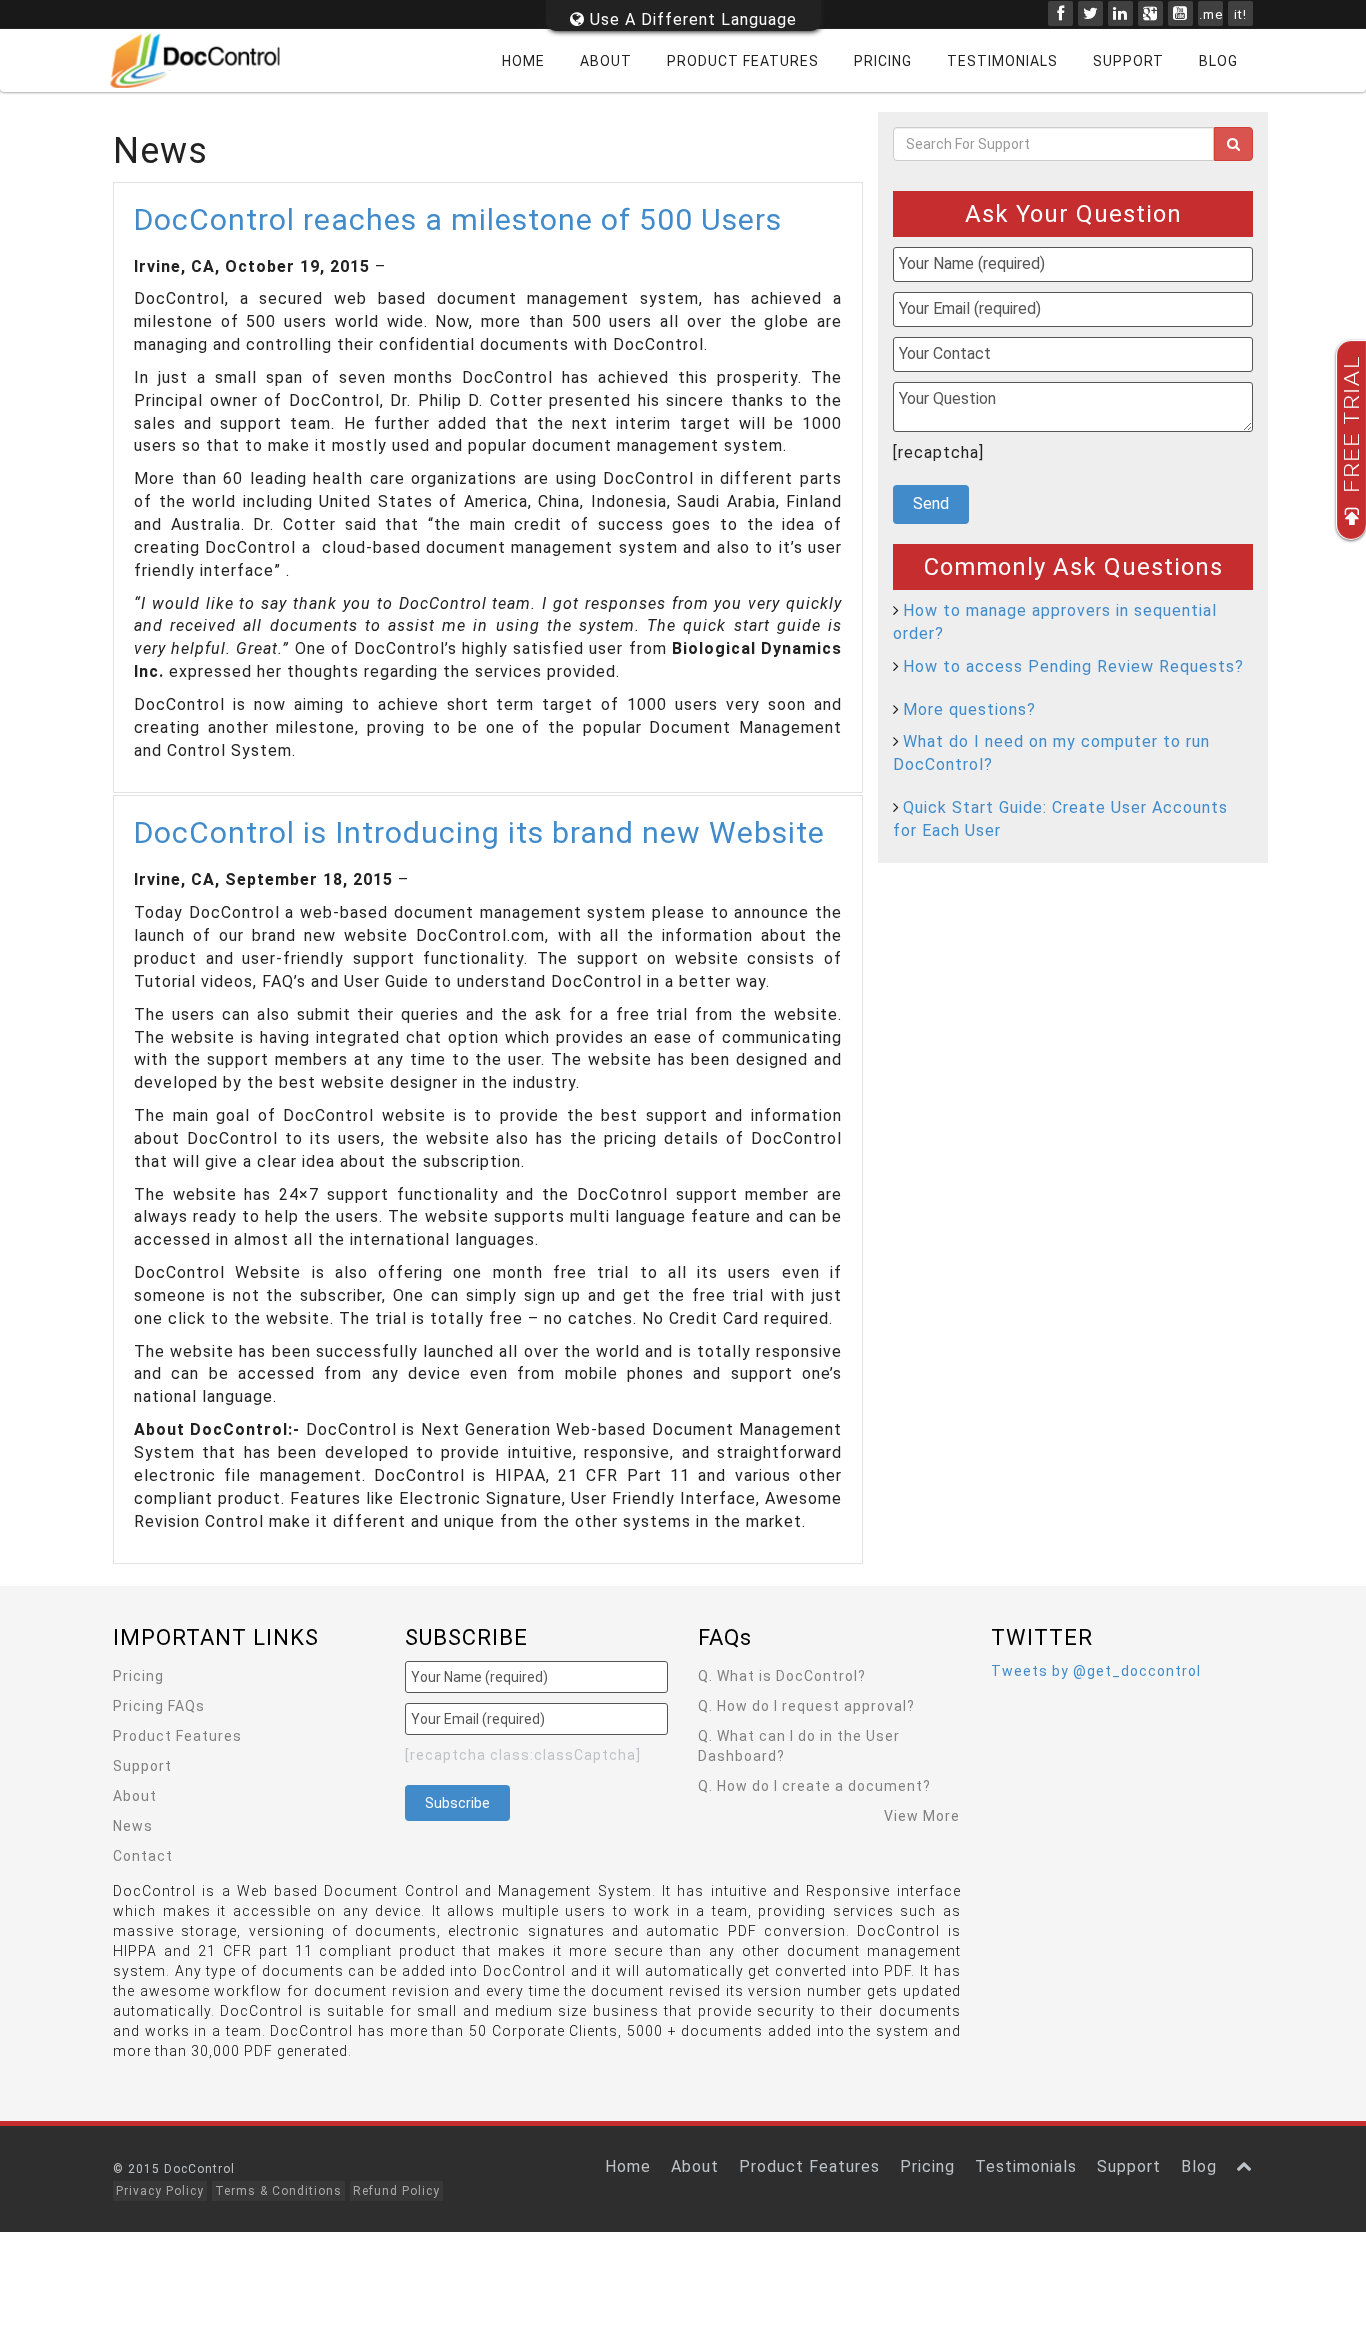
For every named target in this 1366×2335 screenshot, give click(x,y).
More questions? (969, 709)
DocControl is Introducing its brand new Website (479, 832)
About (606, 61)
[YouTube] (1180, 13)
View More (922, 1816)
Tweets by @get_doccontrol (1096, 1671)
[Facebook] (1060, 13)
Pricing (883, 61)
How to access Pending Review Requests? (1073, 666)
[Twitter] (1090, 13)
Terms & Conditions (278, 2191)
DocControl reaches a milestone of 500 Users (458, 219)
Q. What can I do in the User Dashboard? (799, 1746)
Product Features (743, 61)
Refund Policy (396, 2191)
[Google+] (1150, 13)
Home (523, 61)
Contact (143, 1856)
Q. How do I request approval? (806, 1706)
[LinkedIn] (1120, 13)
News (133, 1826)
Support (1128, 61)
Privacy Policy (160, 2191)
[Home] (208, 60)
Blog (1218, 61)
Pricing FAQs (159, 1706)
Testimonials (1002, 61)
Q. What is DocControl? (782, 1676)
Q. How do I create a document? (814, 1786)
